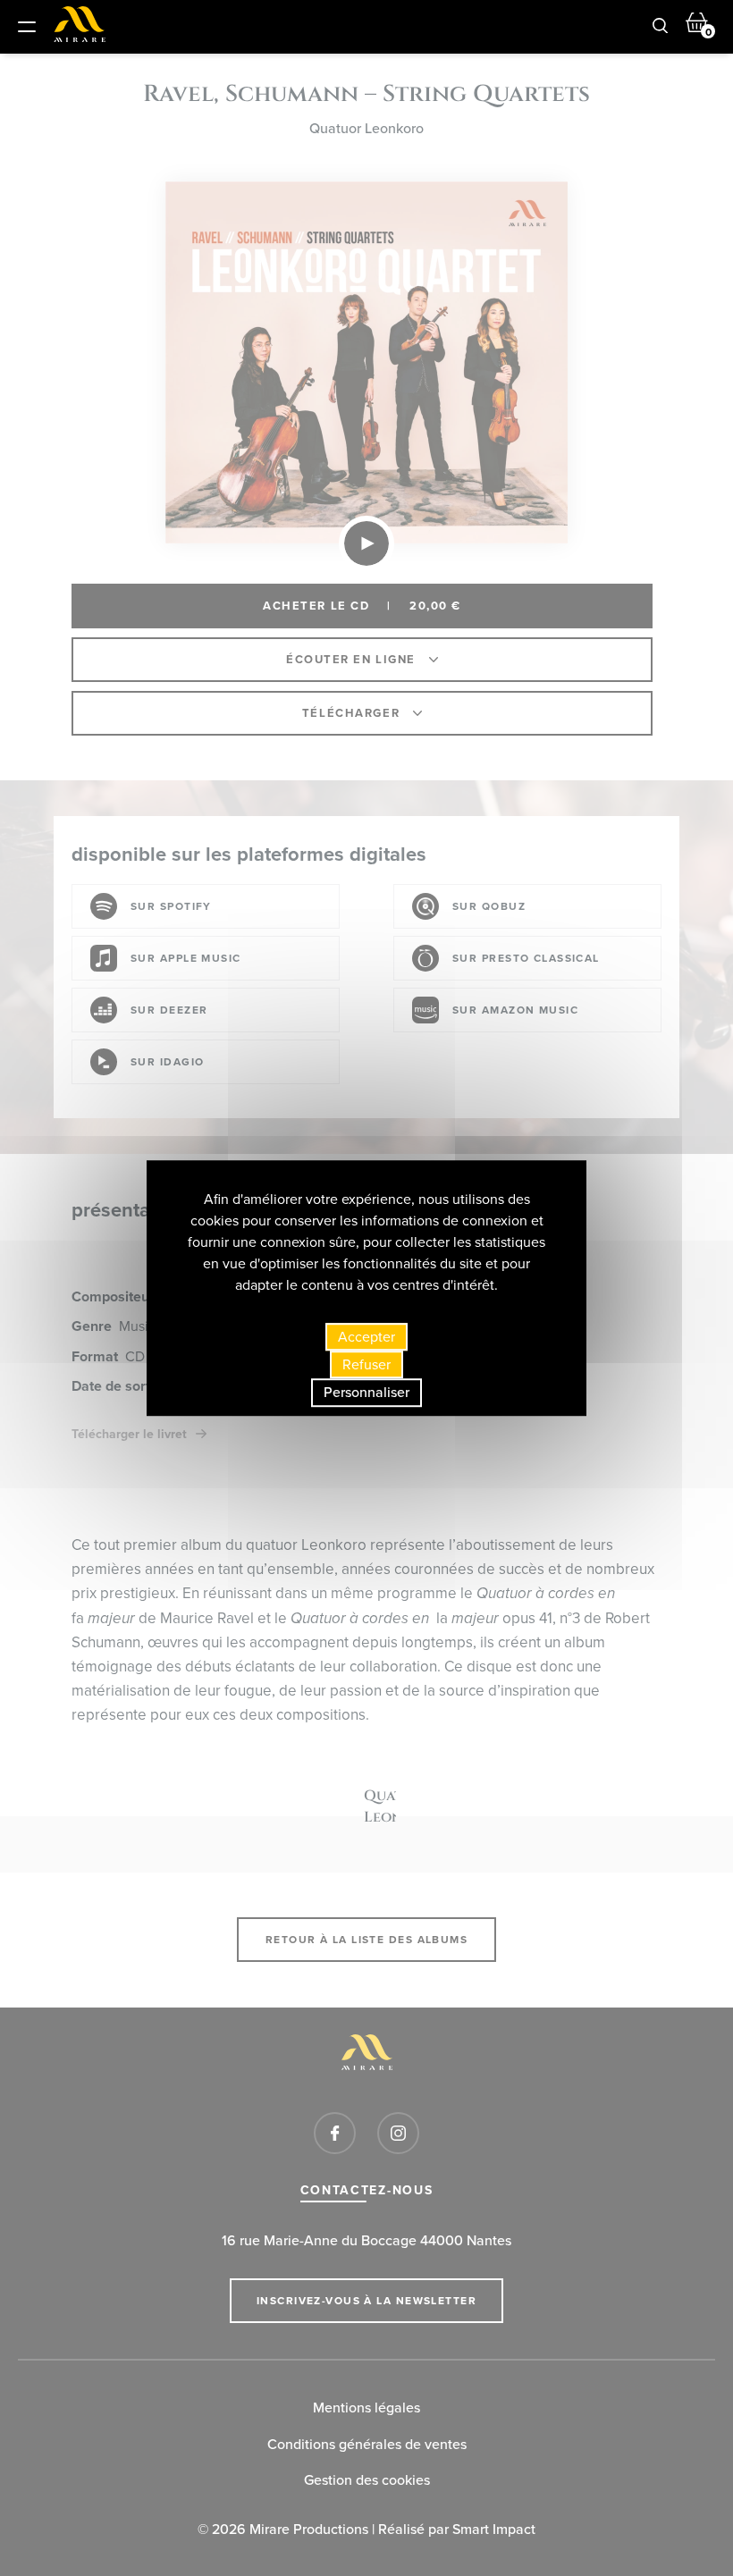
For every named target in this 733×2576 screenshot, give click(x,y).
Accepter (366, 1337)
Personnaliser (366, 1393)
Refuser (366, 1364)
